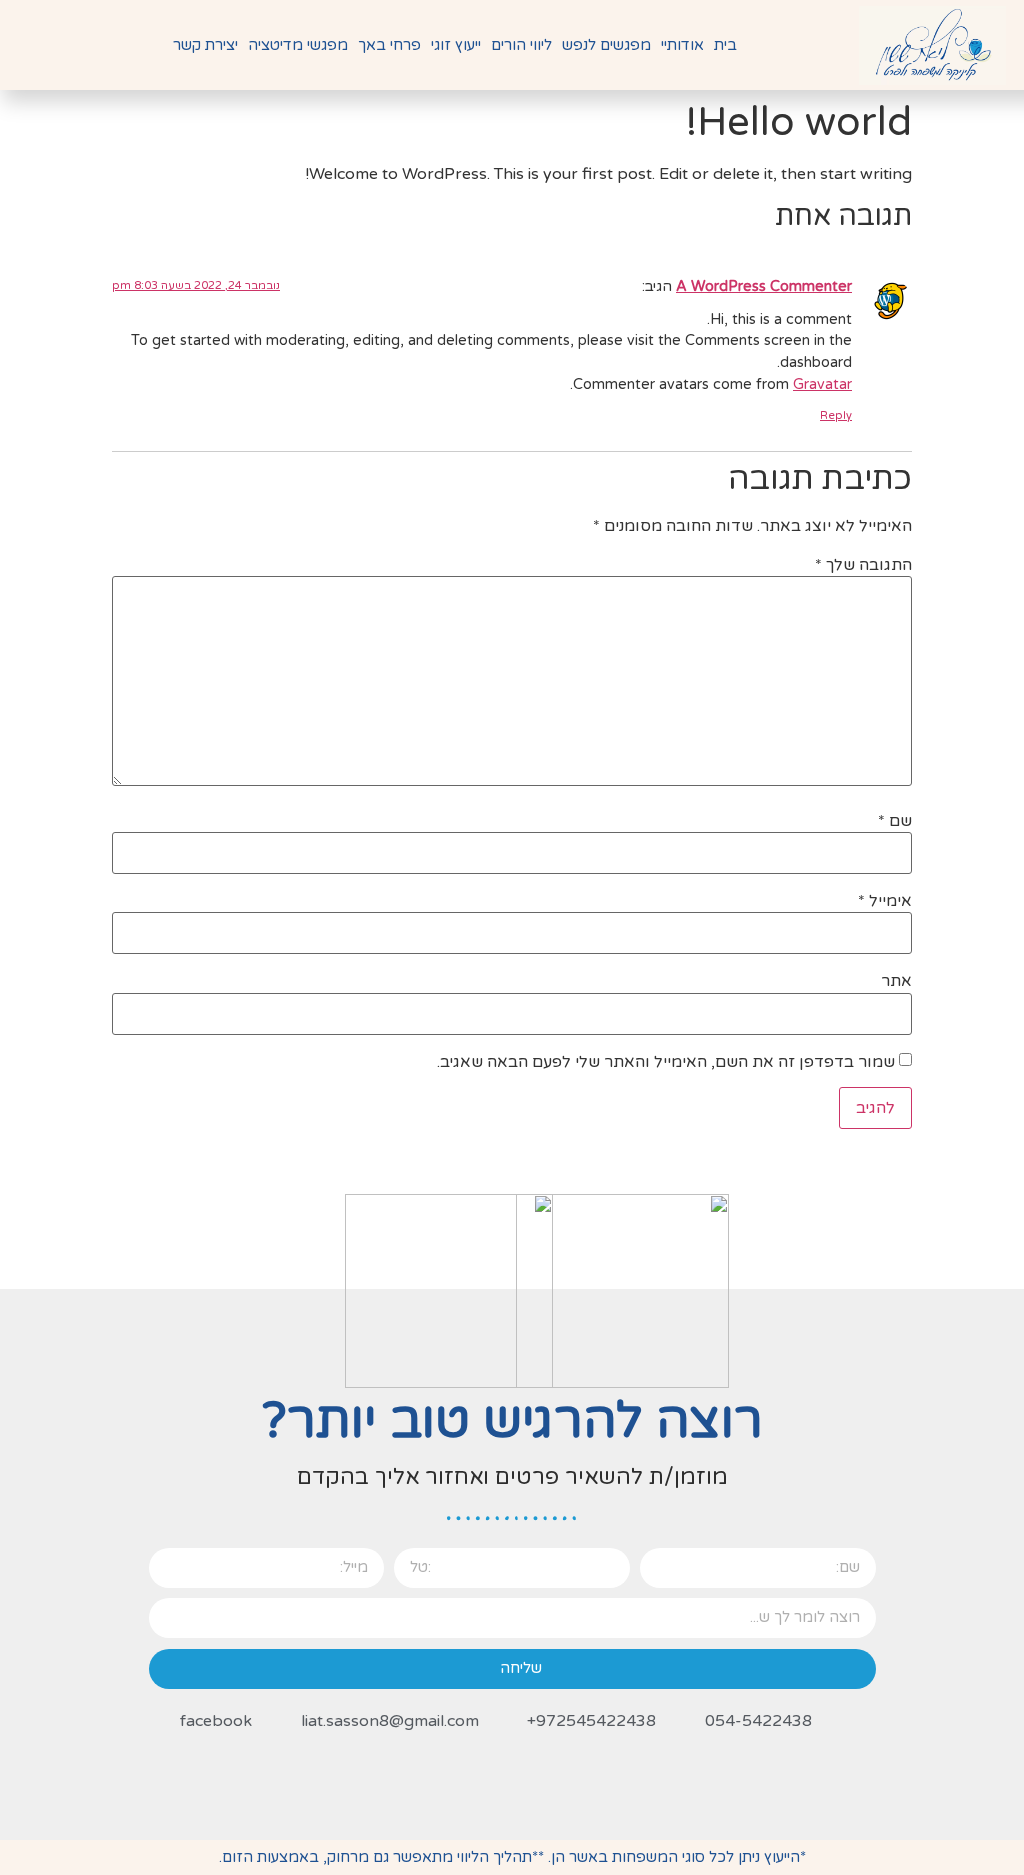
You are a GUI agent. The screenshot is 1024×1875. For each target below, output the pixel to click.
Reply (836, 415)
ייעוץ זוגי (456, 45)
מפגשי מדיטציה (298, 45)
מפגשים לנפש (606, 45)
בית (725, 45)
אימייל (885, 901)
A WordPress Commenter (764, 286)
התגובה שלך (863, 565)
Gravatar (822, 384)
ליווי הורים (521, 45)
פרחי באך (389, 45)
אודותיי (682, 45)
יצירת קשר (205, 45)
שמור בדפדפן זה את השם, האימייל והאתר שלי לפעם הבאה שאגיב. (666, 1062)
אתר (896, 981)
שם (895, 821)
